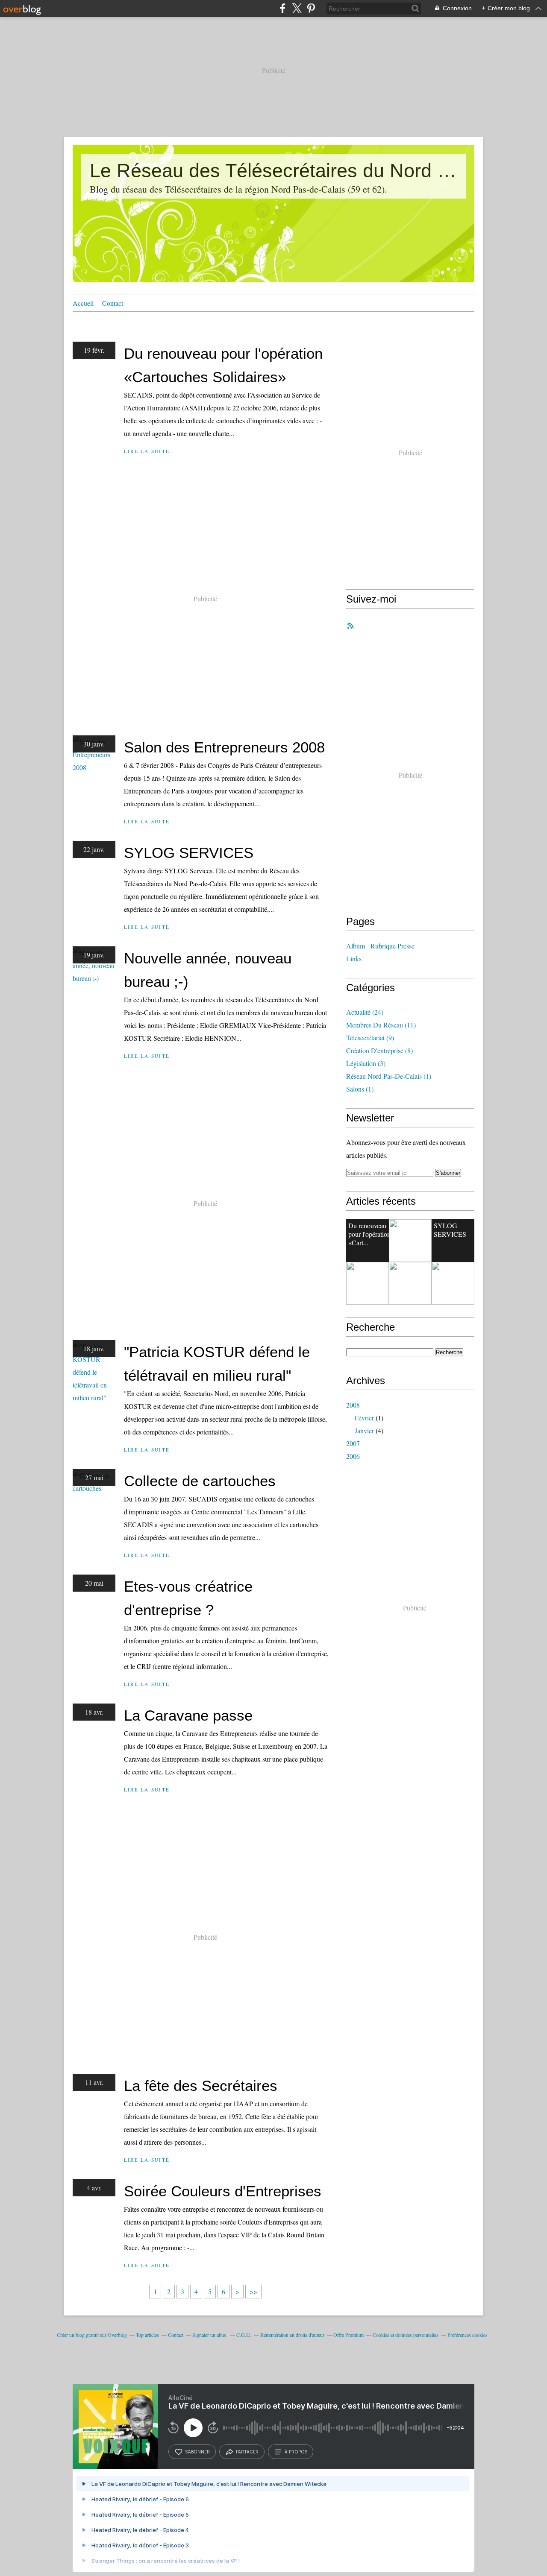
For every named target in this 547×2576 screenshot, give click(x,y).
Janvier (364, 1430)
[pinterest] (311, 8)
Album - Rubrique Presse (380, 946)
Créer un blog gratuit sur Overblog (92, 2335)
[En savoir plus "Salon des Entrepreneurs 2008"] (410, 1241)
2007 (353, 1443)
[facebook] (283, 8)
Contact (113, 303)
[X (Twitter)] (297, 8)
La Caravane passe (188, 1715)
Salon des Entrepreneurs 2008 (224, 747)
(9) (370, 1038)
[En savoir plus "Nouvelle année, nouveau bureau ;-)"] (368, 1283)
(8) (379, 1050)
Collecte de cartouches (200, 1481)
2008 (353, 1405)
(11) (381, 1025)
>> (253, 2291)
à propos (296, 2452)
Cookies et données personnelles (406, 2335)
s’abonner (197, 2452)
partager (247, 2452)
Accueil (83, 303)
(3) (366, 1063)
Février (364, 1418)
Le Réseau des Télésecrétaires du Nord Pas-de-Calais (273, 171)
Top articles (147, 2335)
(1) (389, 1076)
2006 (353, 1456)
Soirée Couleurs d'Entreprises (223, 2191)
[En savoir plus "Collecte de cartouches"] (453, 1283)
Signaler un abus (210, 2335)
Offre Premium (348, 2335)
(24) (365, 1012)
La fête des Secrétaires (201, 2086)
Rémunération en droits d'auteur (292, 2335)
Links (354, 959)
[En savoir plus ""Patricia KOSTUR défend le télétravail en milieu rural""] (410, 1283)
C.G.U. (244, 2335)
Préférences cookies (468, 2335)
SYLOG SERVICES (189, 853)
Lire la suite (147, 451)
